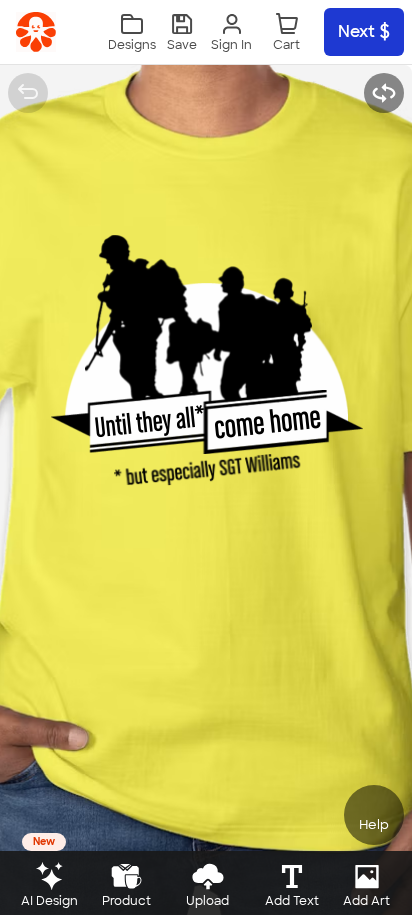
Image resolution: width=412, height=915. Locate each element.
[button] (182, 32)
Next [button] (356, 31)
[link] (36, 32)
